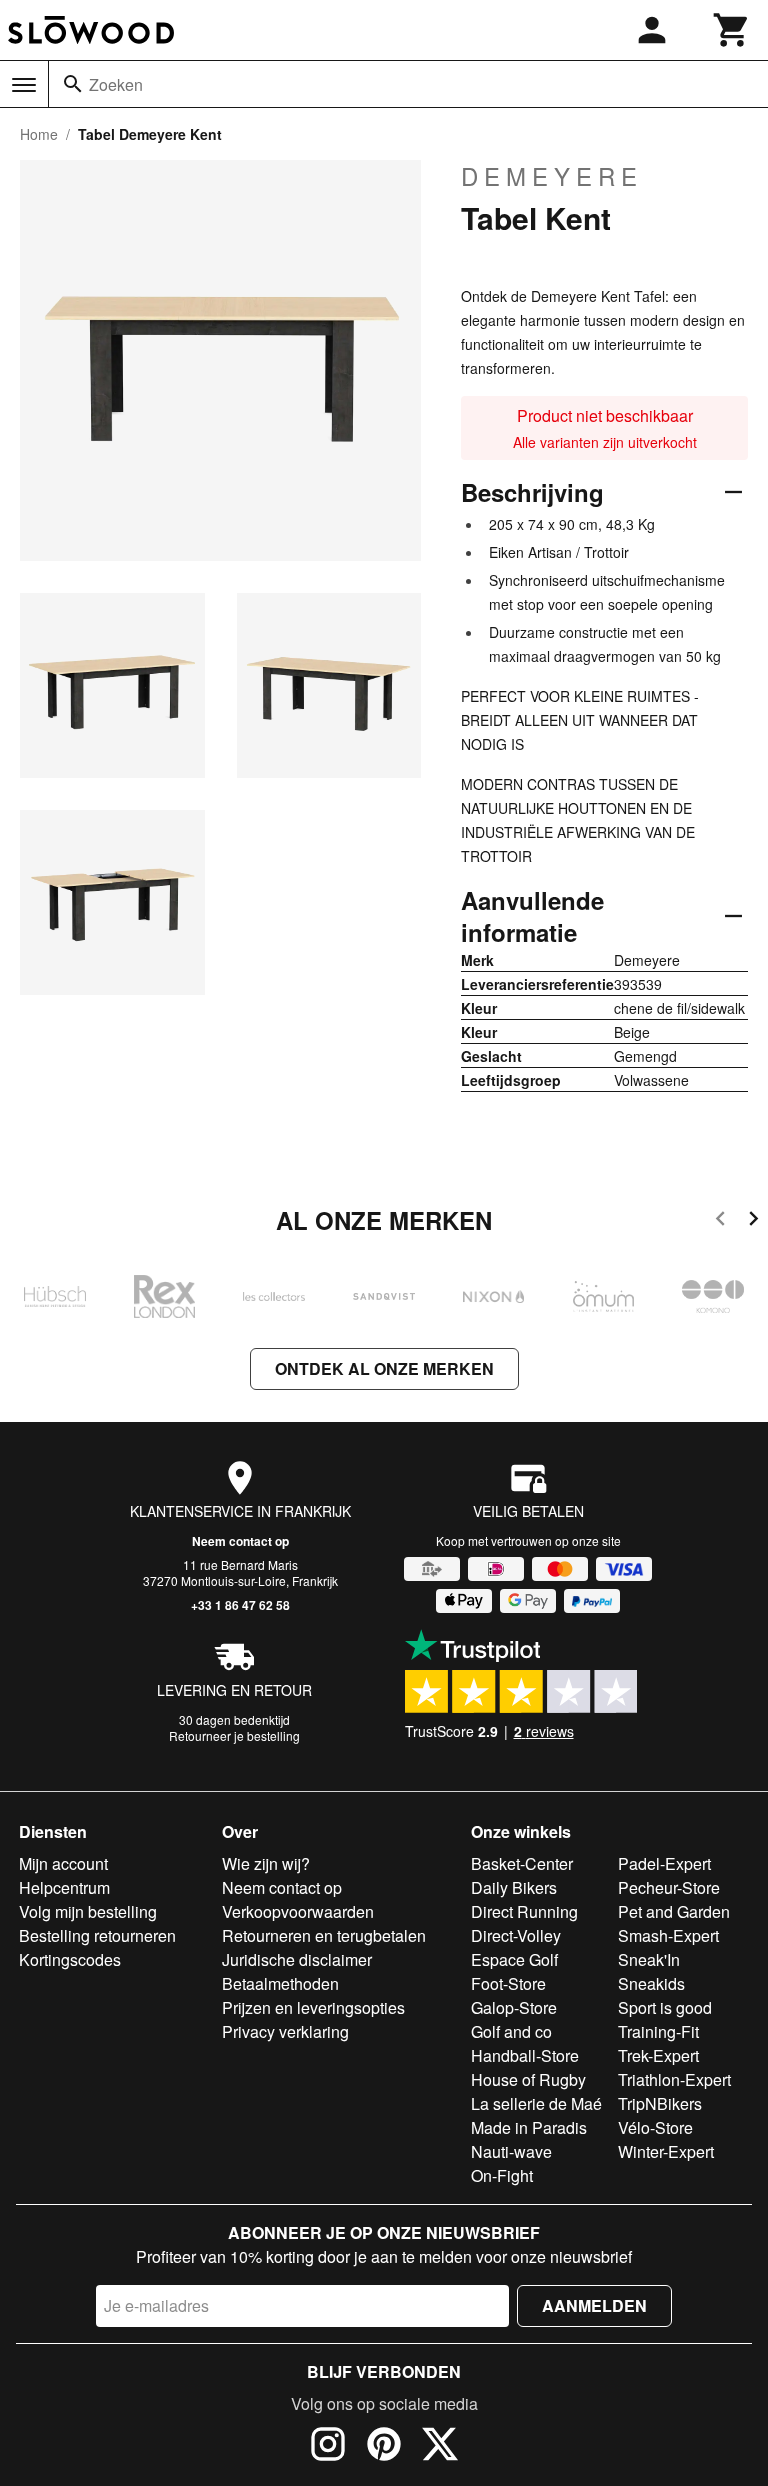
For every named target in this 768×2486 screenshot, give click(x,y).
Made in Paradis (529, 2127)
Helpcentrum (64, 1887)
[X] (440, 2447)
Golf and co (511, 2031)
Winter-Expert (666, 2151)
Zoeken (116, 84)
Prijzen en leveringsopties (313, 2007)
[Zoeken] (73, 84)
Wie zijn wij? (266, 1863)
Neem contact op (240, 1541)
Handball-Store (525, 2055)
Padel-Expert (664, 1863)
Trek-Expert (658, 2055)
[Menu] (24, 85)
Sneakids (651, 1983)
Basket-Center (522, 1863)
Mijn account (63, 1863)
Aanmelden (594, 2305)
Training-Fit (658, 2031)
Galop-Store (514, 2007)
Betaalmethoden (280, 1983)
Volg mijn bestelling (88, 1911)
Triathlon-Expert (674, 2079)
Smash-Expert (668, 1935)
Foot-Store (508, 1983)
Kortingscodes (70, 1959)
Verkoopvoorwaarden (298, 1911)
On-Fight (502, 2175)
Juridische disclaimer (297, 1959)
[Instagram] (328, 2447)
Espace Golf (514, 1959)
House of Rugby (528, 2079)
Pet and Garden (674, 1911)
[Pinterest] (384, 2447)
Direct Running (524, 1911)
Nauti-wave (511, 2151)
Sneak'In (649, 1959)
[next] (753, 1221)
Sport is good (665, 2007)
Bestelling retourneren (97, 1935)
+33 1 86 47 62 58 (240, 1605)
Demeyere (552, 176)
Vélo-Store (655, 2127)
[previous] (720, 1221)
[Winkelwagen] (732, 30)
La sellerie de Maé (536, 2103)
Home (39, 134)
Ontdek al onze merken (384, 1368)
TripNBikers (660, 2103)
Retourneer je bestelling (234, 1735)
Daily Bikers (514, 1887)
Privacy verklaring (285, 2031)
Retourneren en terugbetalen (324, 1935)
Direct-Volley (516, 1935)
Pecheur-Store (669, 1887)
